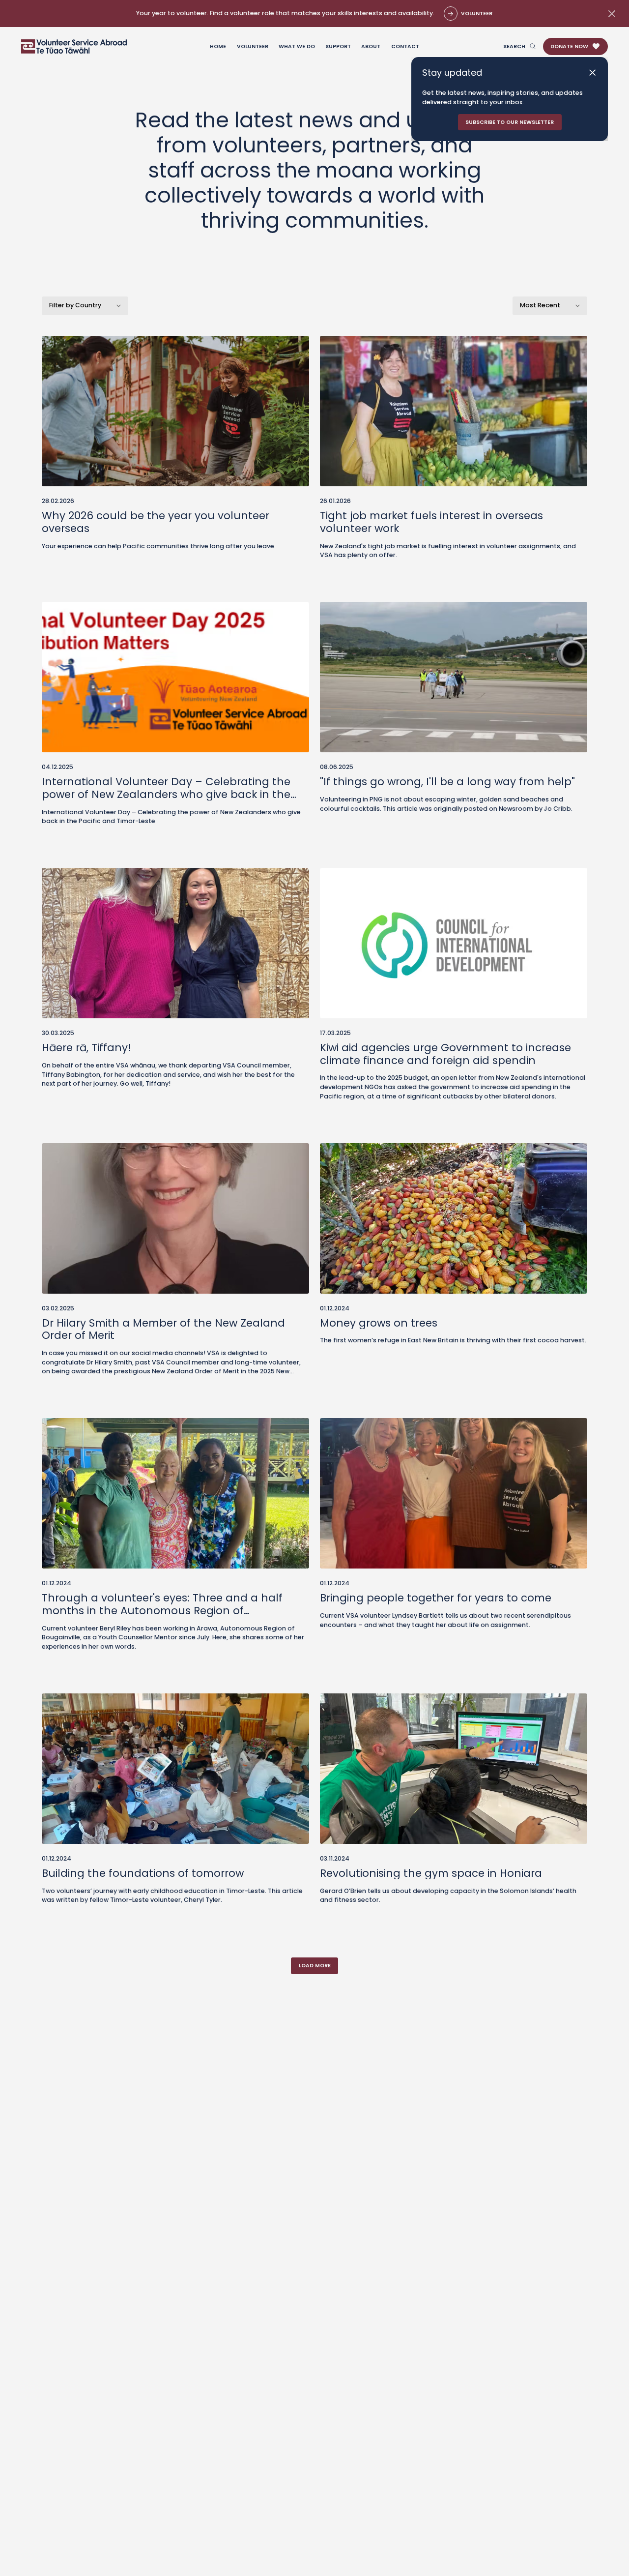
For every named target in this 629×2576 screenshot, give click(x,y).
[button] (575, 47)
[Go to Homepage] (74, 46)
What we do (297, 46)
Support (338, 46)
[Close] (592, 73)
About (371, 46)
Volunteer (253, 46)
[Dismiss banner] (611, 14)
